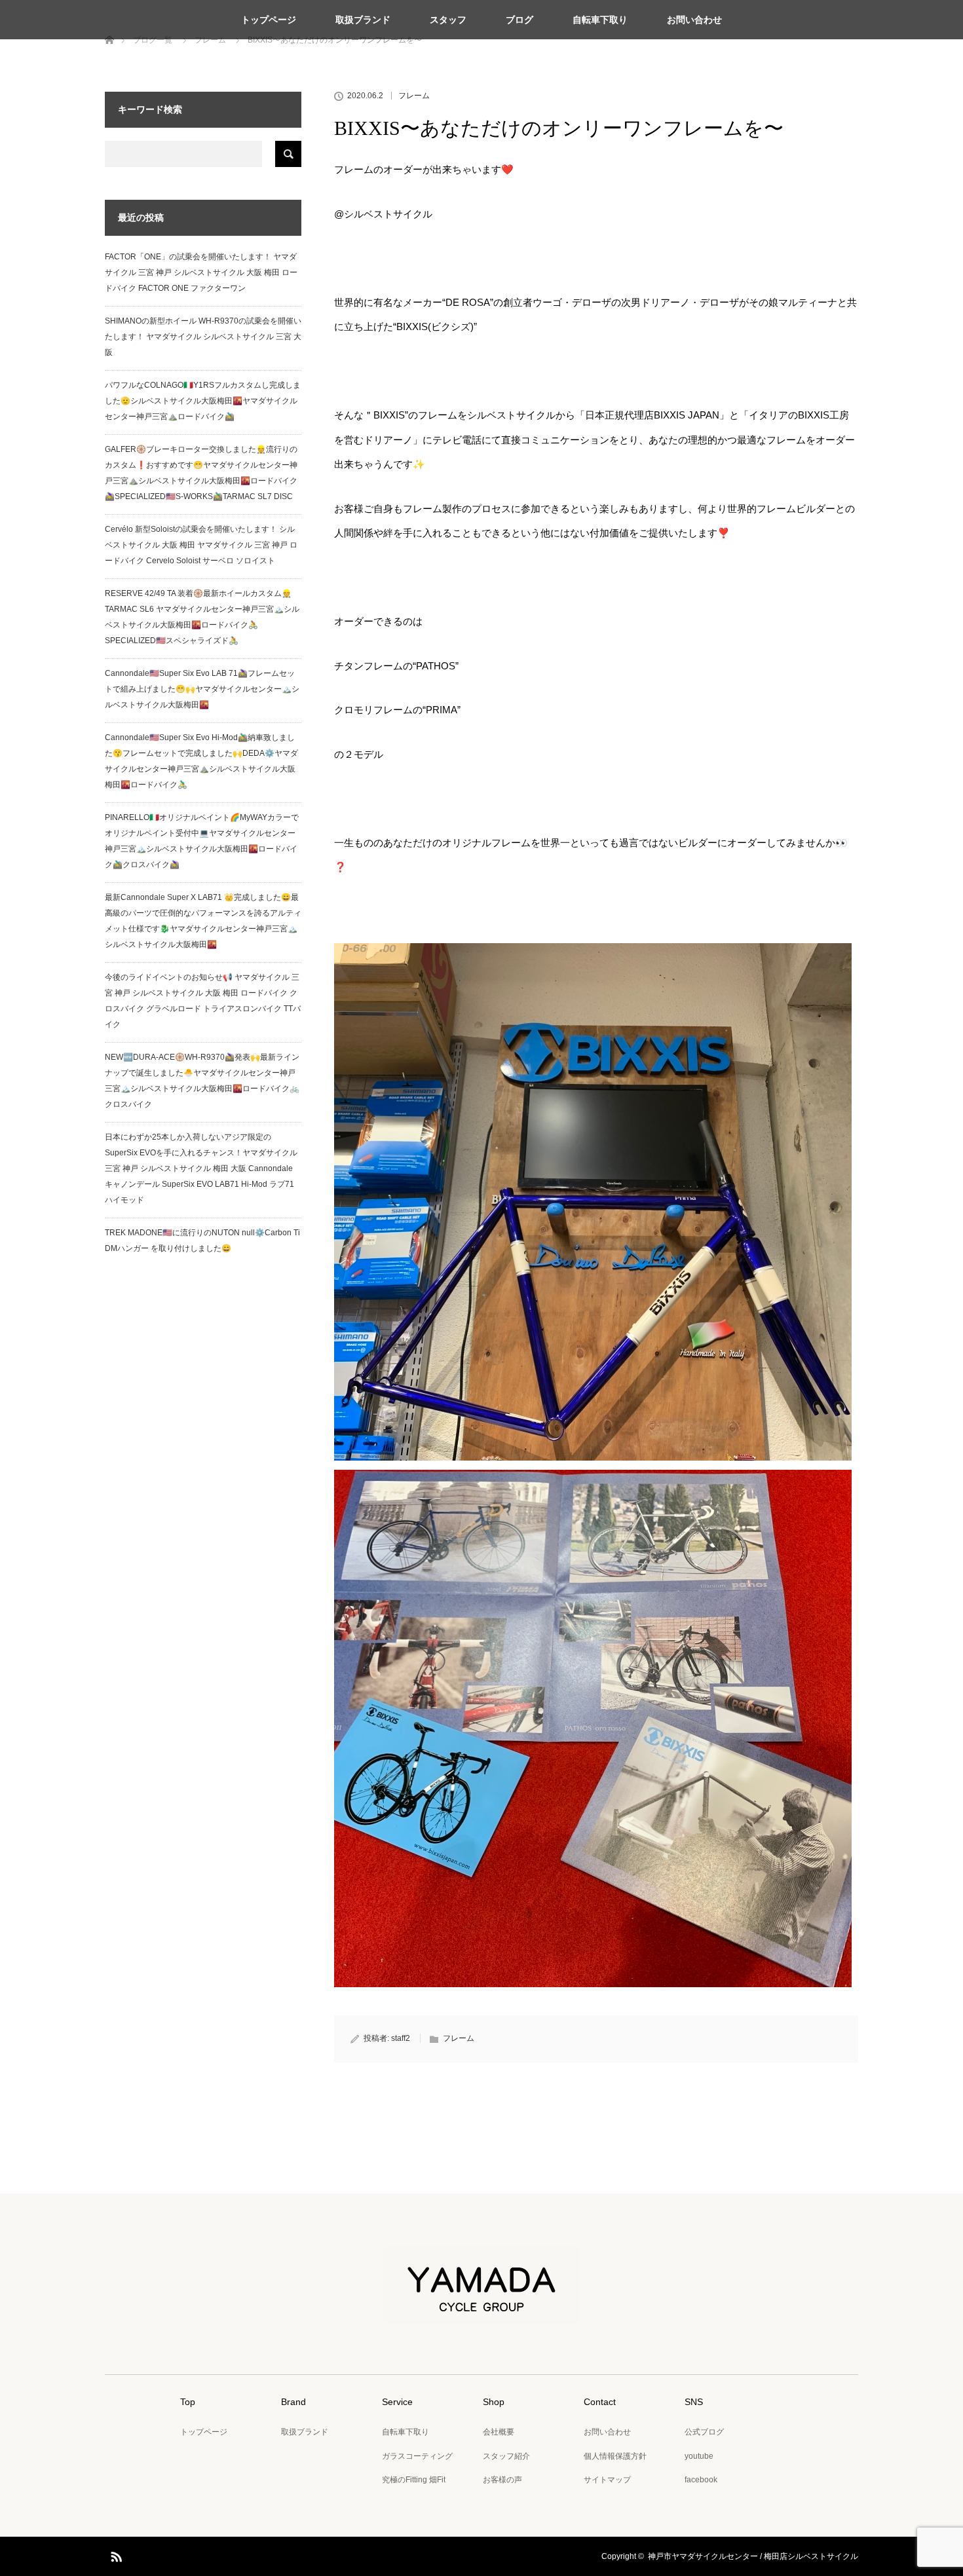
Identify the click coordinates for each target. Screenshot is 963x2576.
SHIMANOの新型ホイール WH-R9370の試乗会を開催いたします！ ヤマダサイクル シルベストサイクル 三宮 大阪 (203, 337)
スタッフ (448, 20)
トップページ (269, 20)
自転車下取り (600, 20)
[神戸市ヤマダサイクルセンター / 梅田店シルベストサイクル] (481, 2315)
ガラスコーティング (417, 2456)
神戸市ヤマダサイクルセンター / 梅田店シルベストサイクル (753, 2556)
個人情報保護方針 (615, 2456)
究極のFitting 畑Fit (414, 2480)
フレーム (414, 96)
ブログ (519, 20)
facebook (701, 2480)
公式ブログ (704, 2432)
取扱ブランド (363, 20)
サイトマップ (607, 2480)
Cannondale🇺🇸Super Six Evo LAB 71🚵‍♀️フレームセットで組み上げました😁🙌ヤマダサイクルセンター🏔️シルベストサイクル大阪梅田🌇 (202, 689)
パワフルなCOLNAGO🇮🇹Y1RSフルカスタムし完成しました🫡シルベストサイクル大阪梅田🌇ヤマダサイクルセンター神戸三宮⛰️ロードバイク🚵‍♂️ (203, 401)
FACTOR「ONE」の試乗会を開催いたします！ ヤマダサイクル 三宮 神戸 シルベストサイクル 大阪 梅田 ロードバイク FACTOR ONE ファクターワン (201, 272)
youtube (699, 2456)
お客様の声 (502, 2480)
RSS (115, 2554)
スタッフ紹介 (506, 2456)
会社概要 (499, 2432)
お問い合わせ (694, 20)
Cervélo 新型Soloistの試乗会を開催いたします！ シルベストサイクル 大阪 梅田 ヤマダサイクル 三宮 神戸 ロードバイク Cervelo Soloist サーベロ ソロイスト (201, 545)
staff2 (401, 2038)
